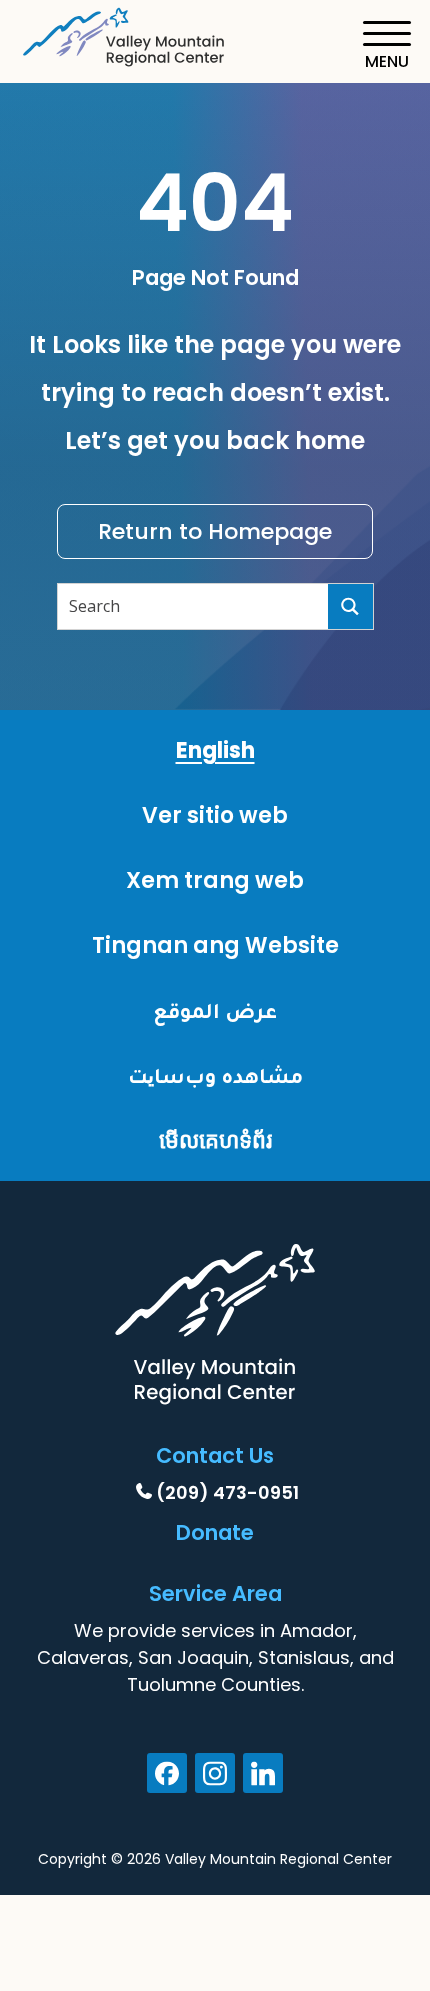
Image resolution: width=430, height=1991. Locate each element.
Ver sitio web (215, 815)
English (215, 750)
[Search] (350, 606)
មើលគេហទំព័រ (215, 1140)
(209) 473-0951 (227, 1492)
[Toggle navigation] (386, 45)
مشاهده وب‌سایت (215, 1075)
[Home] (125, 33)
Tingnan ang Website (215, 945)
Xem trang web (215, 880)
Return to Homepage (215, 531)
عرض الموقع (215, 1010)
